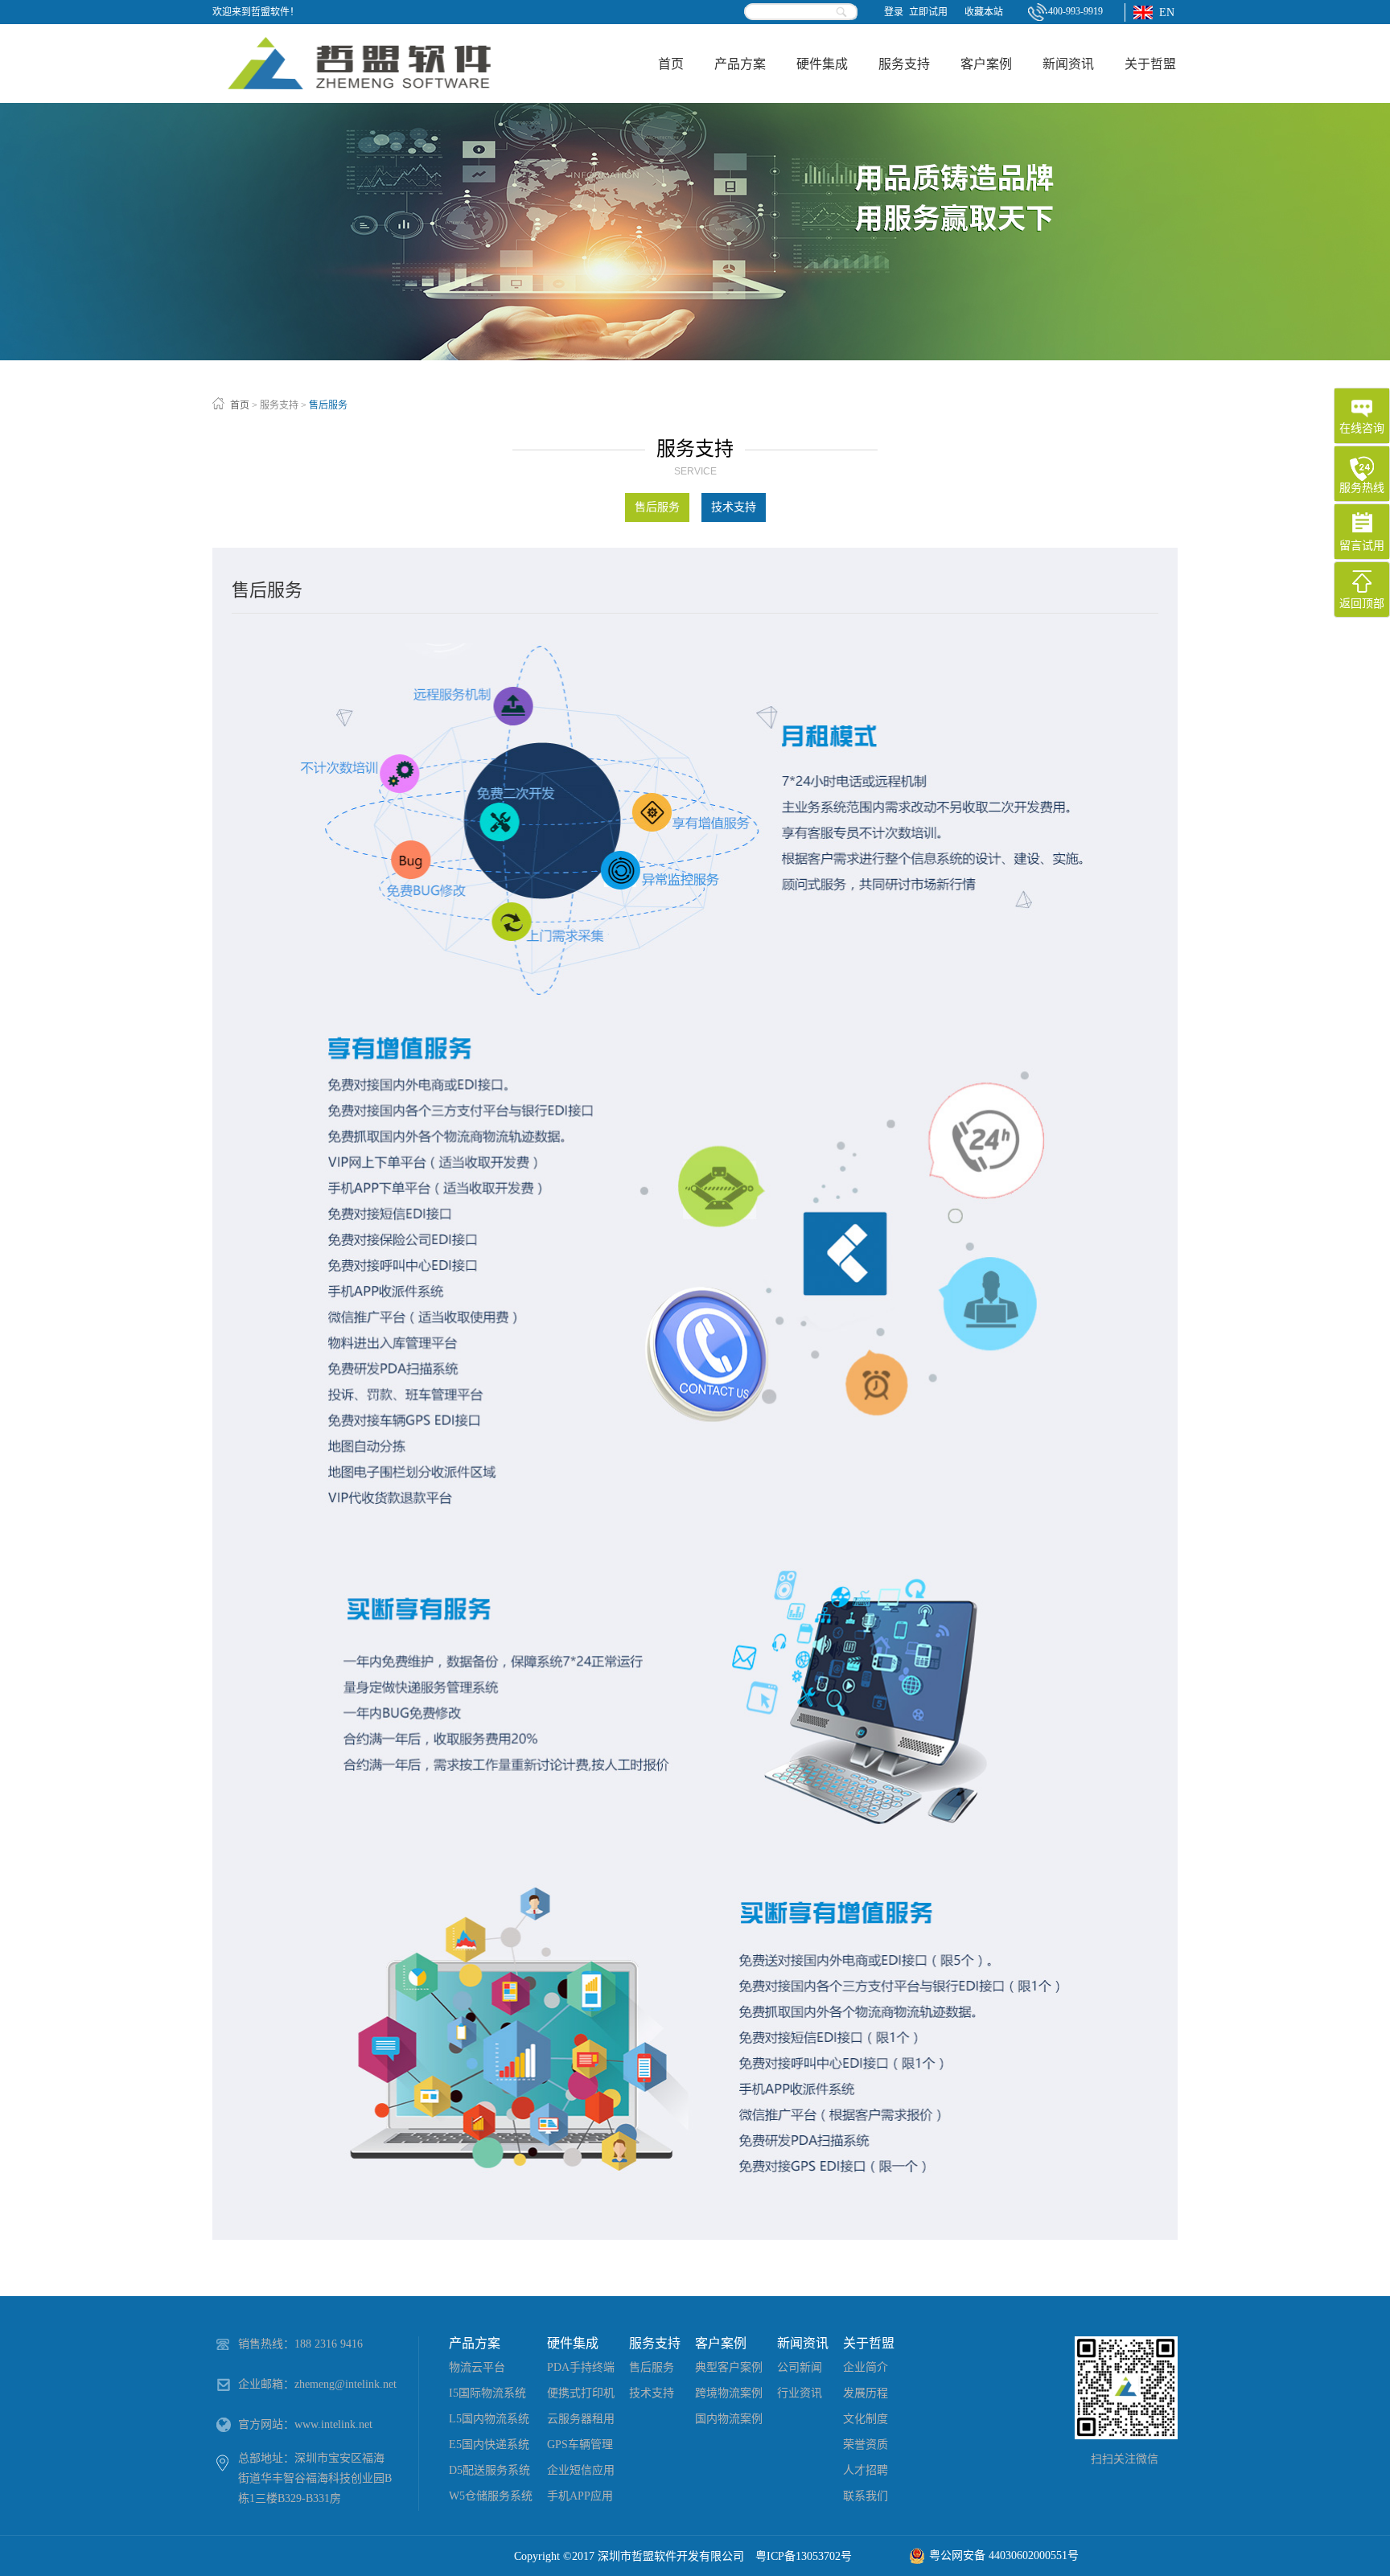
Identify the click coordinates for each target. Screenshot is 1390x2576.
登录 (894, 12)
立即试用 (928, 12)
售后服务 (328, 405)
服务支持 (279, 405)
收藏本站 (984, 12)
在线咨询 (1362, 428)
